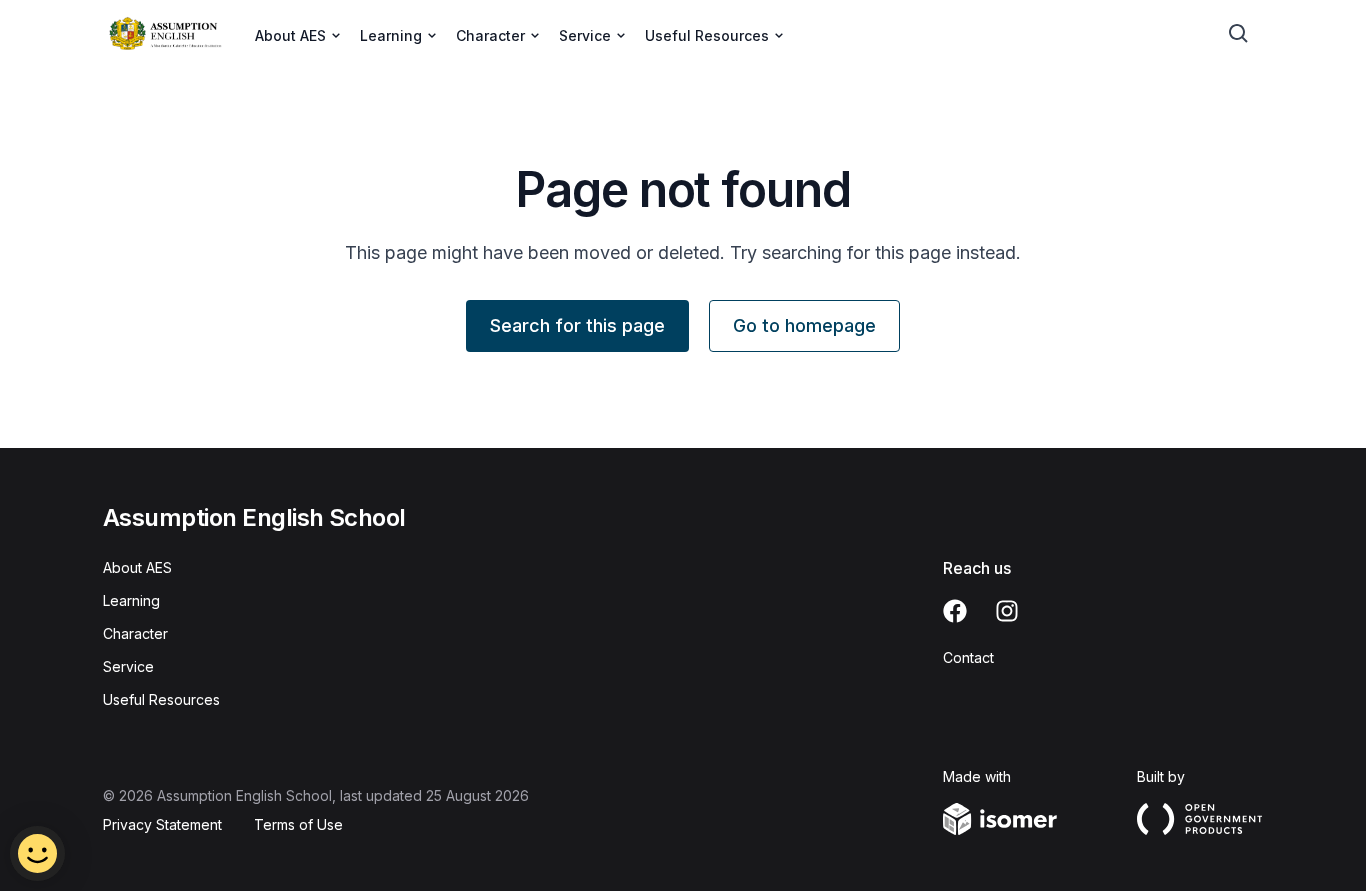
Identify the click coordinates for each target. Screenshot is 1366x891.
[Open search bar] (1239, 34)
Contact (968, 657)
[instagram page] (1007, 611)
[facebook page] (955, 611)
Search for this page (577, 325)
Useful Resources (161, 699)
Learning (131, 600)
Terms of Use (298, 824)
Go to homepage (804, 325)
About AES (137, 567)
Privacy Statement (162, 824)
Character (135, 633)
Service (128, 666)
